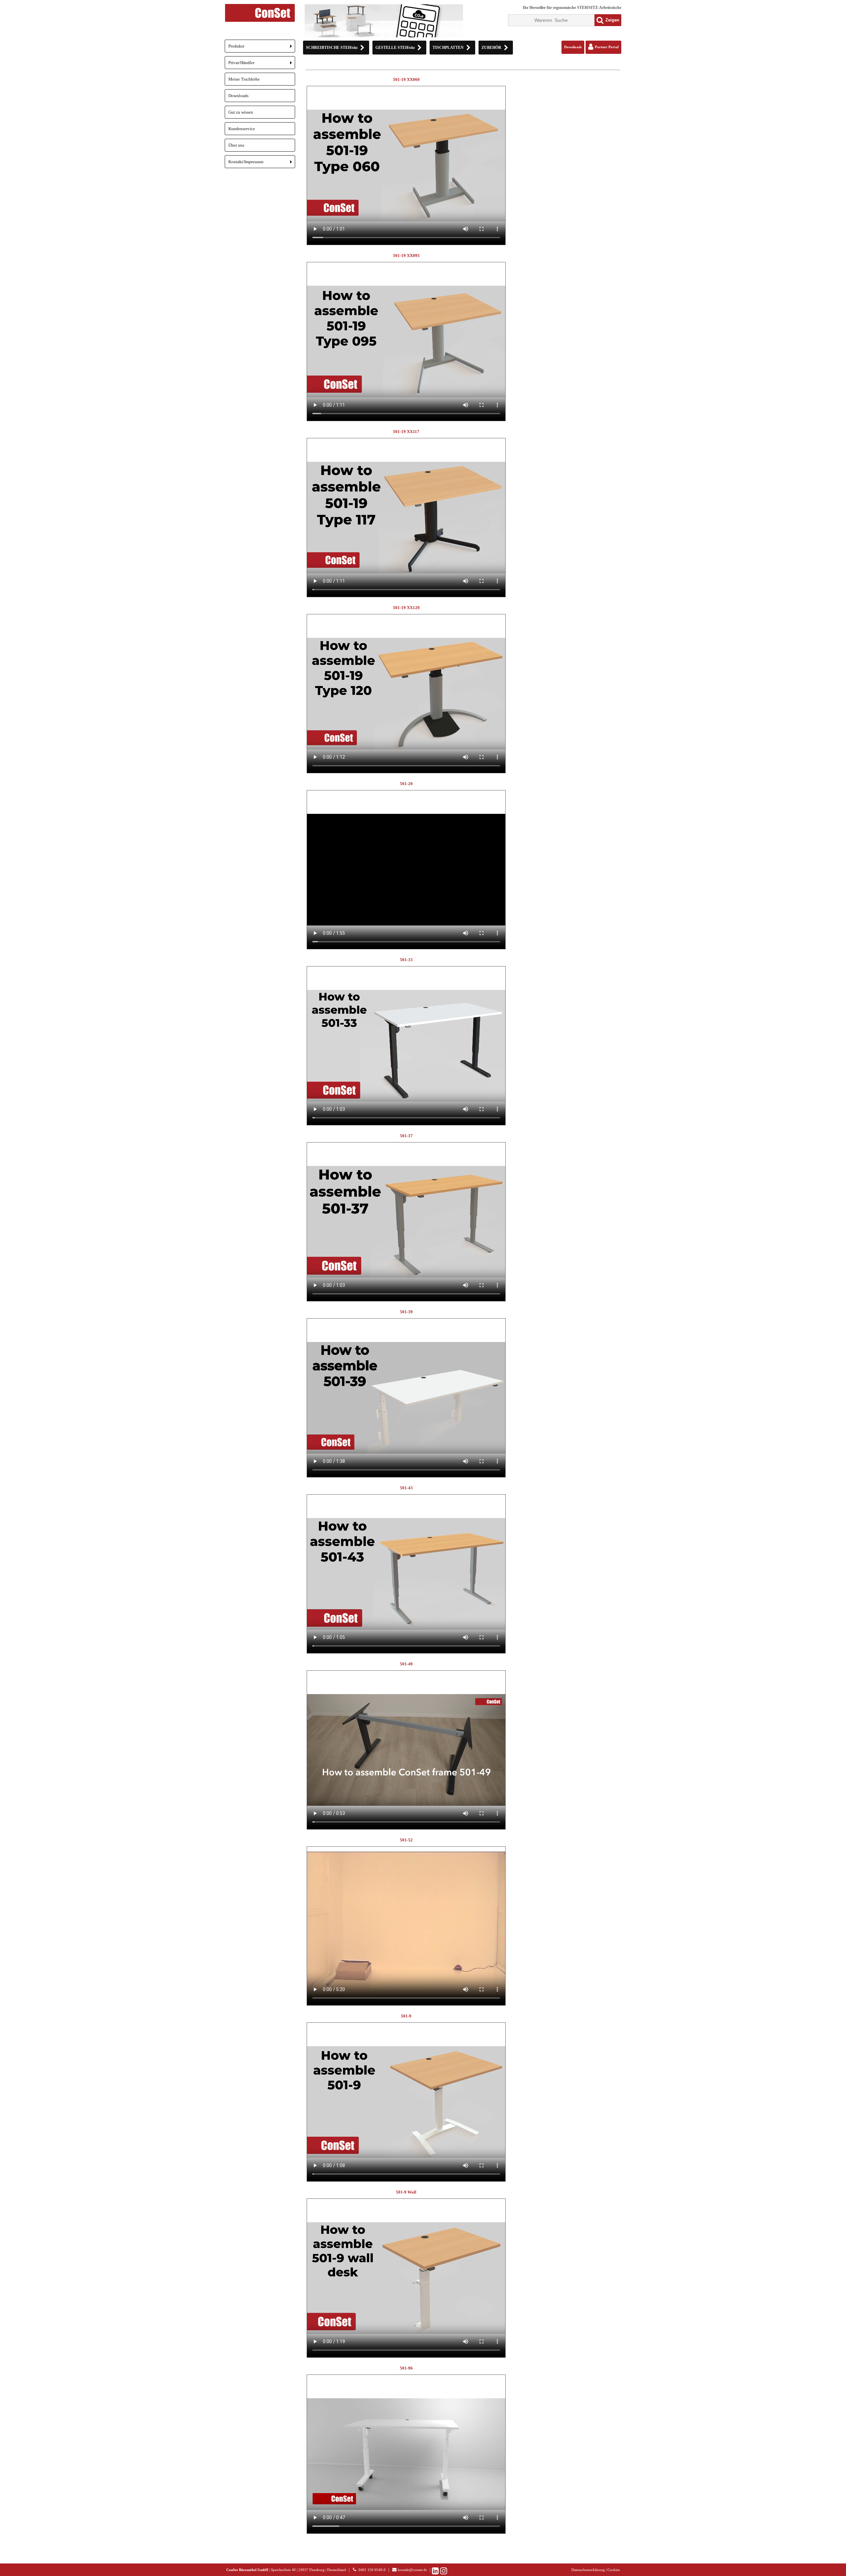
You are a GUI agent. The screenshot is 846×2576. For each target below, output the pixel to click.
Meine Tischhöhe (244, 79)
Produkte (262, 48)
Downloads (238, 96)
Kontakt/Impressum (262, 164)
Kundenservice (242, 129)
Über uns (236, 145)
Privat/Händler (262, 65)
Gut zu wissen (241, 112)
